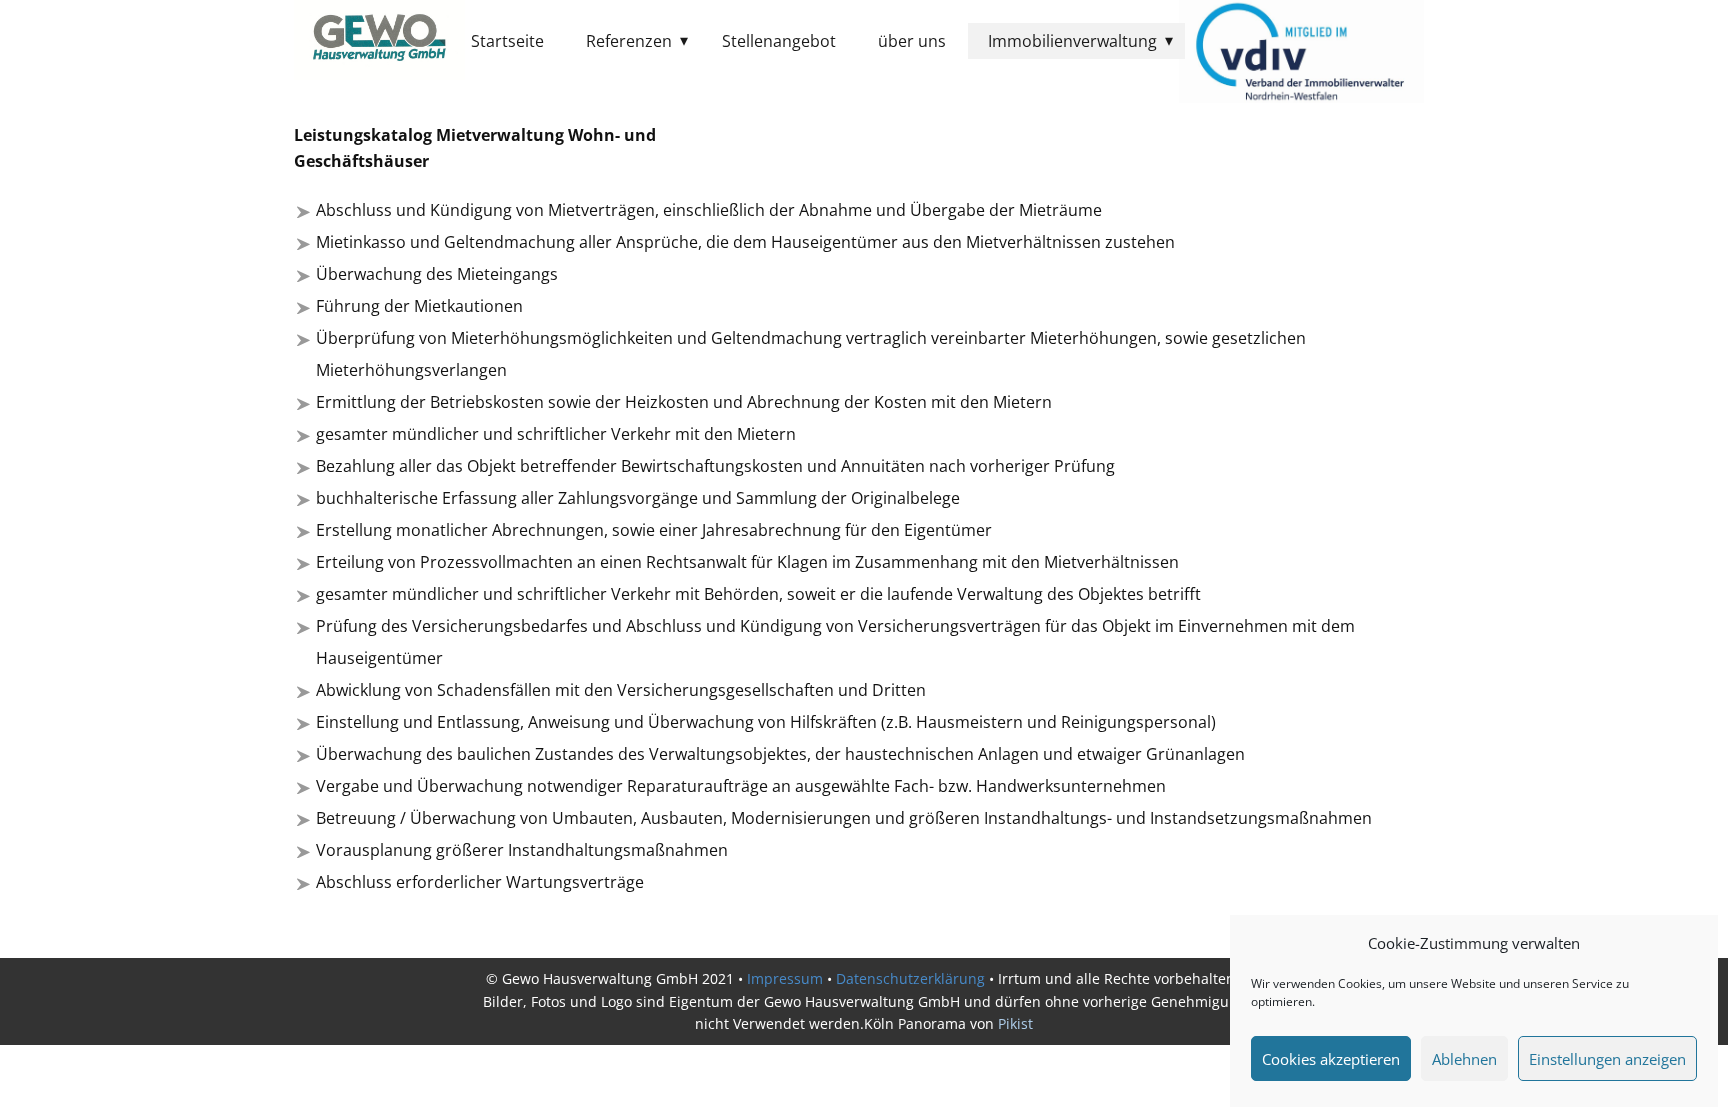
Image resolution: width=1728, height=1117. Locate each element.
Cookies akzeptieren (1331, 1059)
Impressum (785, 978)
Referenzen (629, 41)
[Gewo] (379, 40)
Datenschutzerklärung (910, 978)
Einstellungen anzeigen (1607, 1059)
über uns (912, 41)
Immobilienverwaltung (1072, 41)
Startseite (507, 41)
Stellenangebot (779, 41)
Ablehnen (1464, 1059)
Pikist (1015, 1023)
